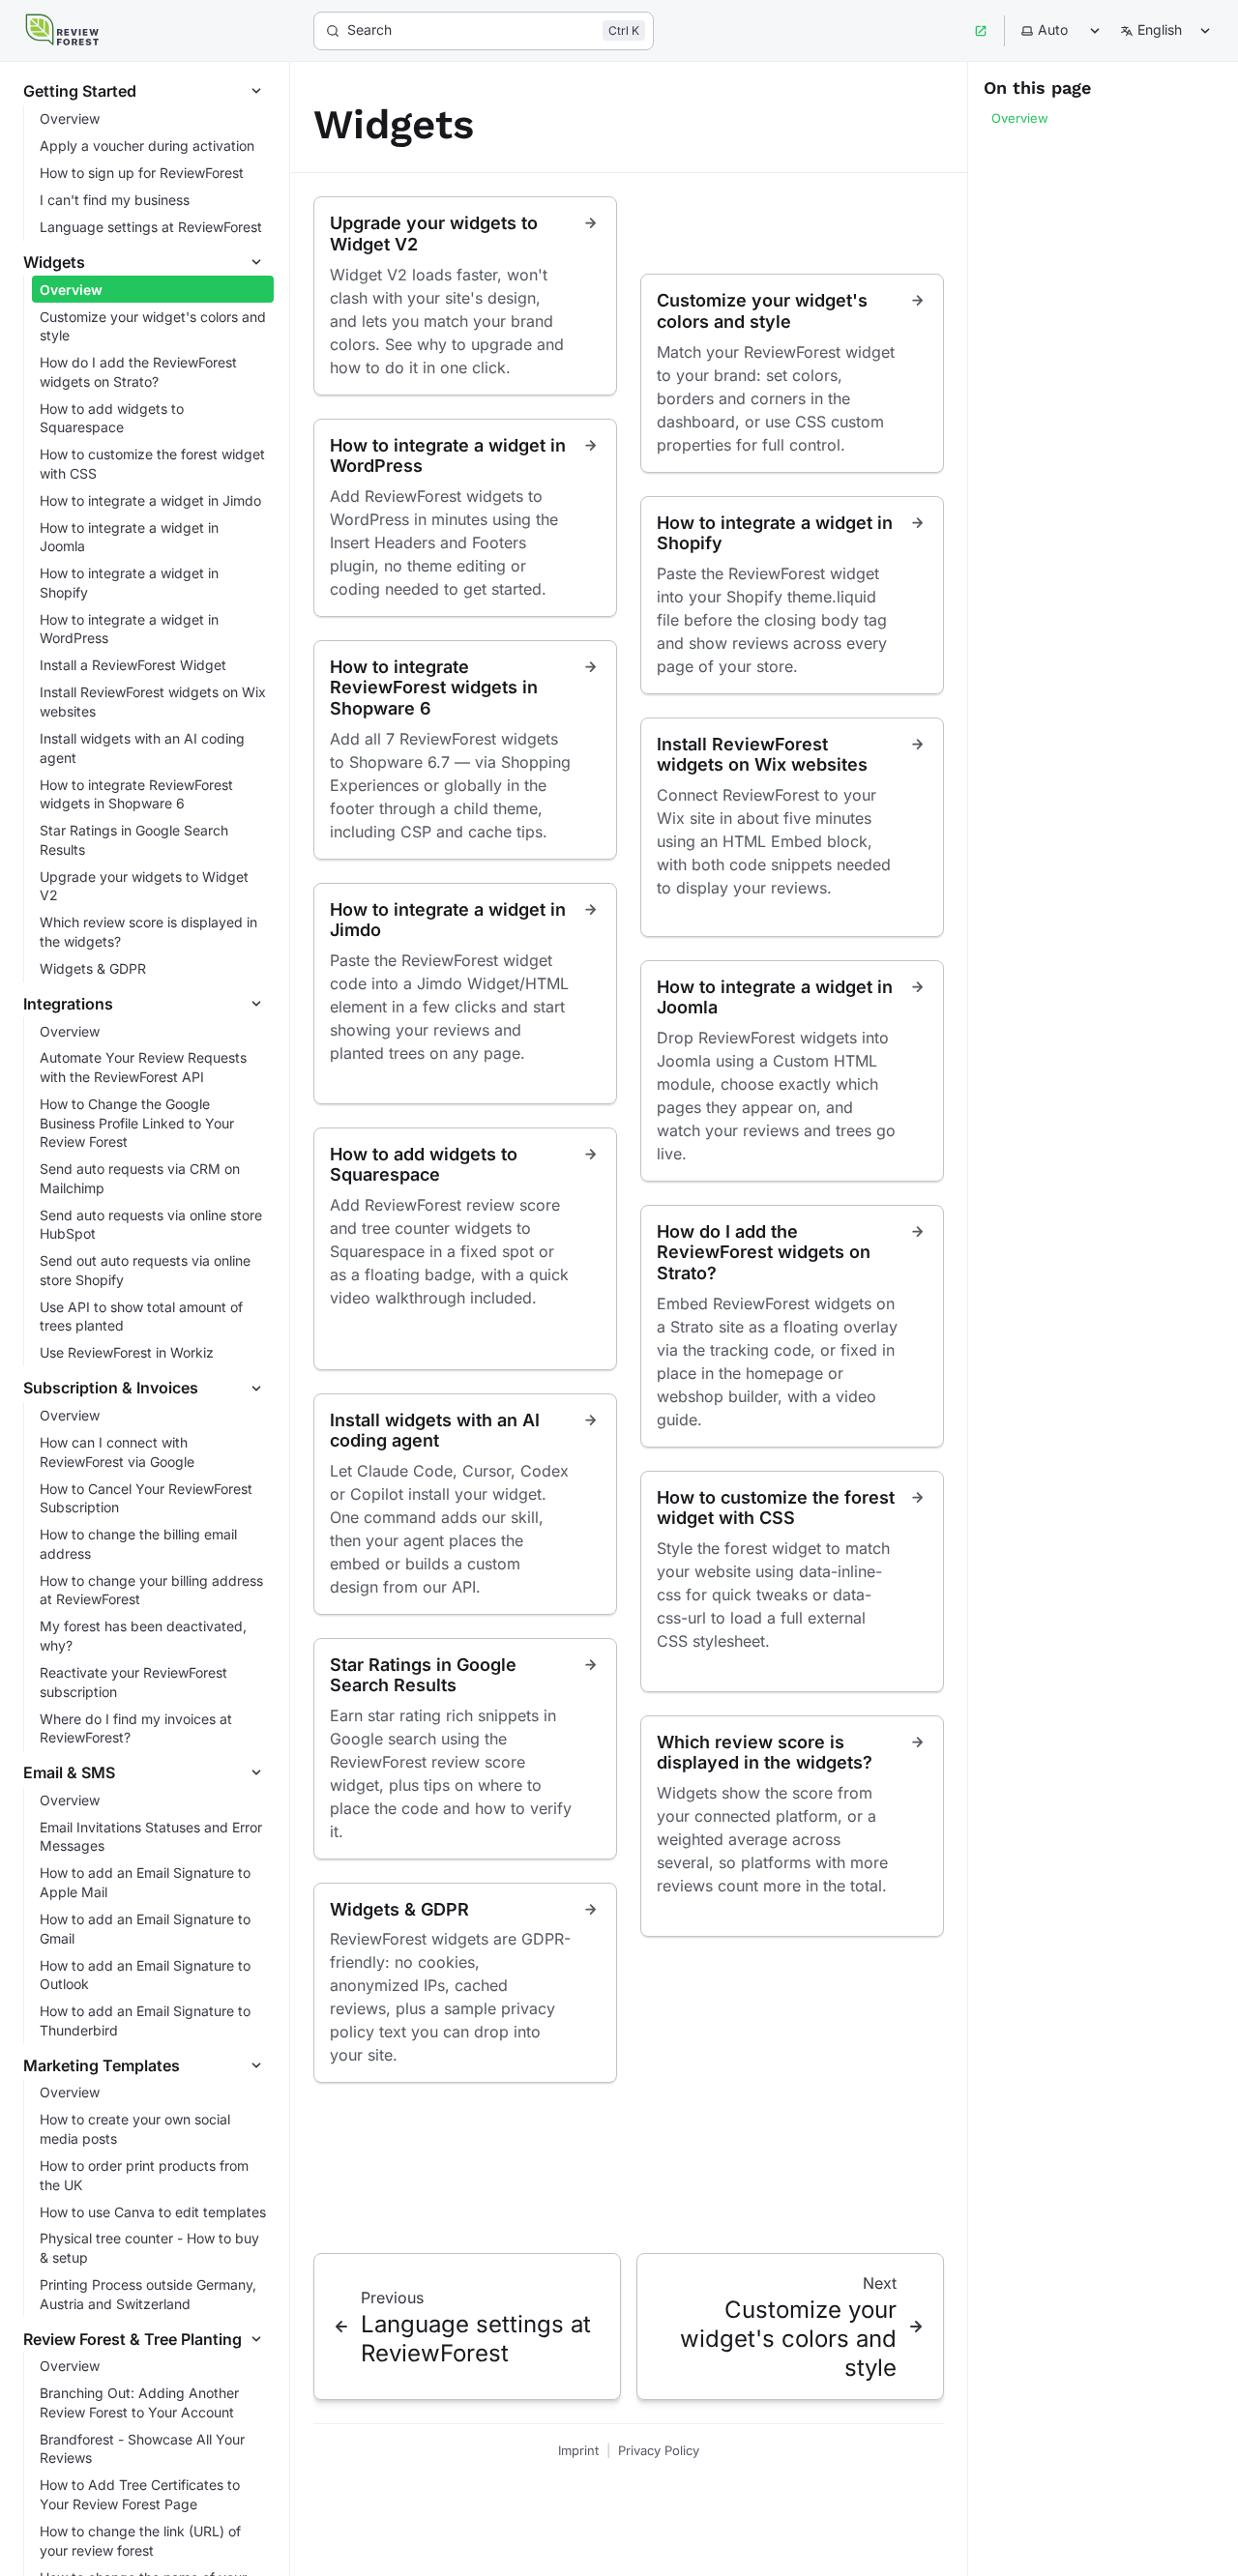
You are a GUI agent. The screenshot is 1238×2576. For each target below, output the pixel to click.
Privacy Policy (659, 2450)
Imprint (578, 2450)
